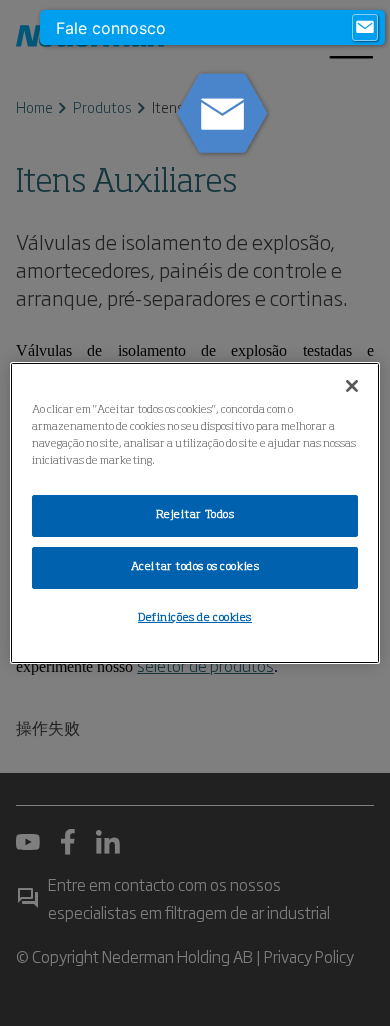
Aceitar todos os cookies (195, 567)
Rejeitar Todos (195, 515)
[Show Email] (365, 28)
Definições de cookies (195, 618)
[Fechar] (352, 386)
